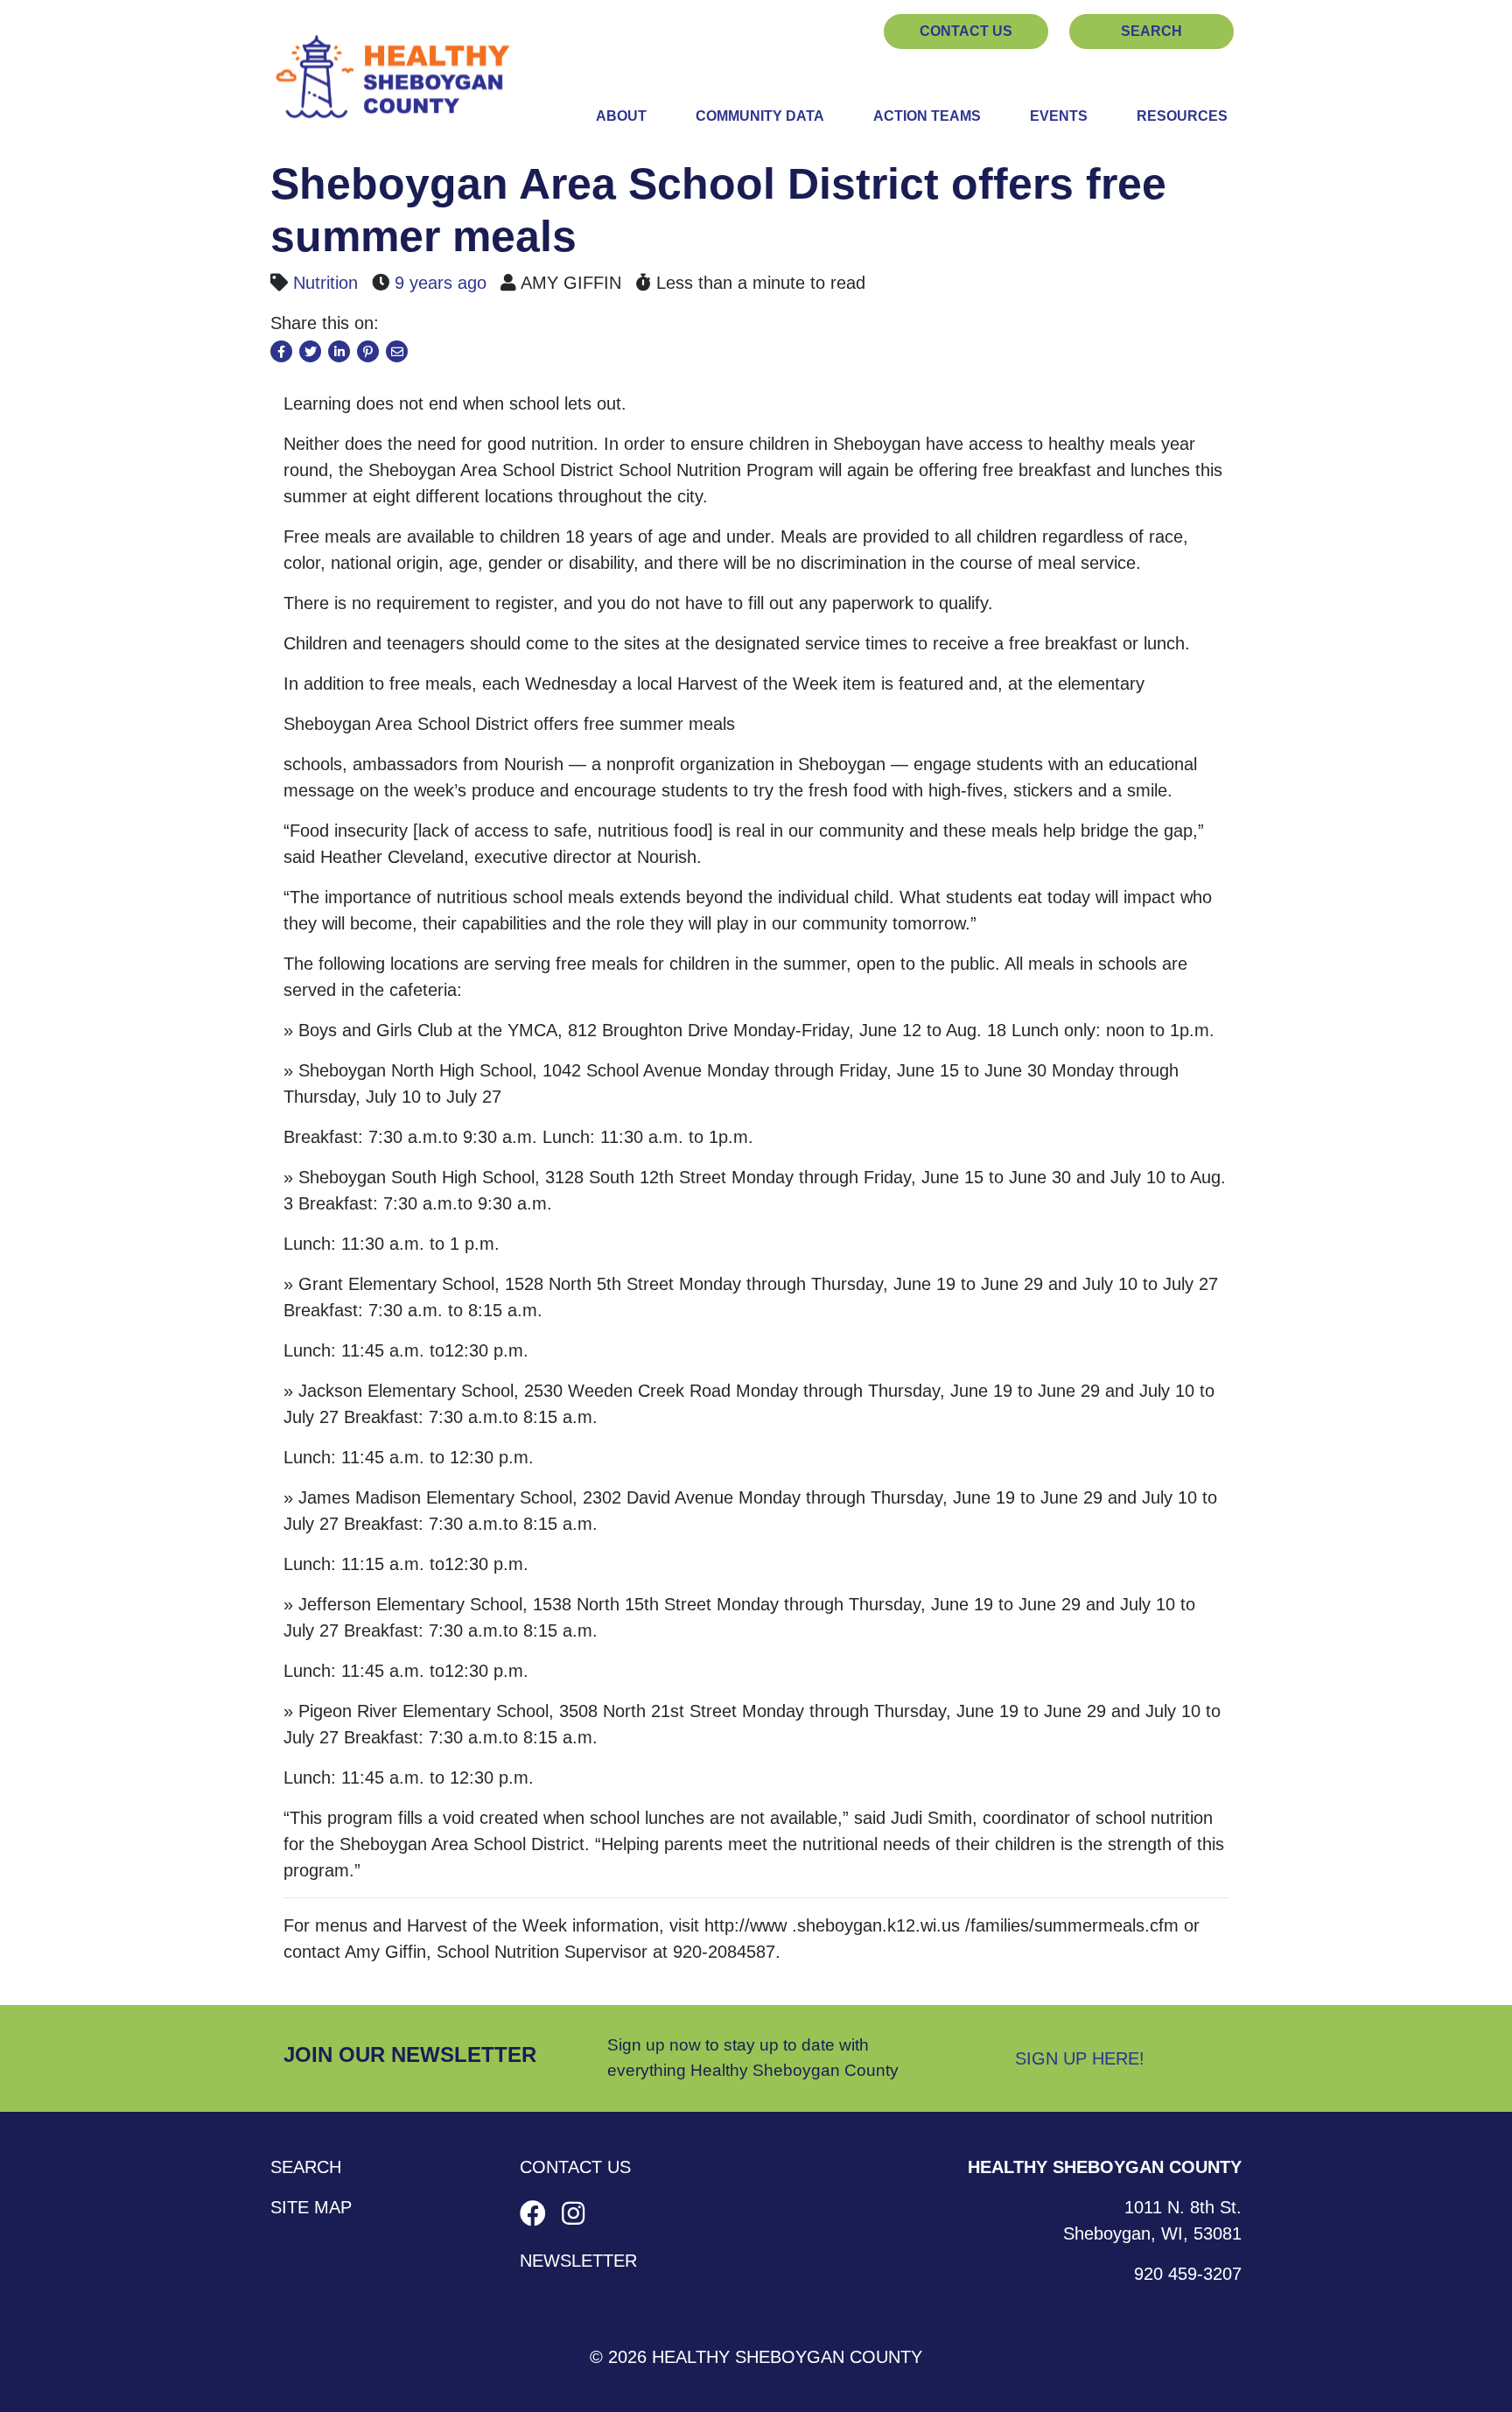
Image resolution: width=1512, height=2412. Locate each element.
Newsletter (578, 2261)
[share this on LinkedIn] (339, 351)
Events (1059, 116)
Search (1151, 31)
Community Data (760, 116)
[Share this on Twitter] (310, 351)
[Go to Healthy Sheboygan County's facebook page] (536, 2214)
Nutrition (325, 283)
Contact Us (966, 31)
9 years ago (441, 283)
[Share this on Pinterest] (368, 351)
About (621, 116)
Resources (1182, 116)
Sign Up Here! (1080, 2058)
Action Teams (927, 116)
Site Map (311, 2207)
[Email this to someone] (397, 351)
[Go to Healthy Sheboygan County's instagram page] (573, 2214)
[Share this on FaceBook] (281, 351)
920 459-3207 (1188, 2274)
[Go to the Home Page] (393, 79)
